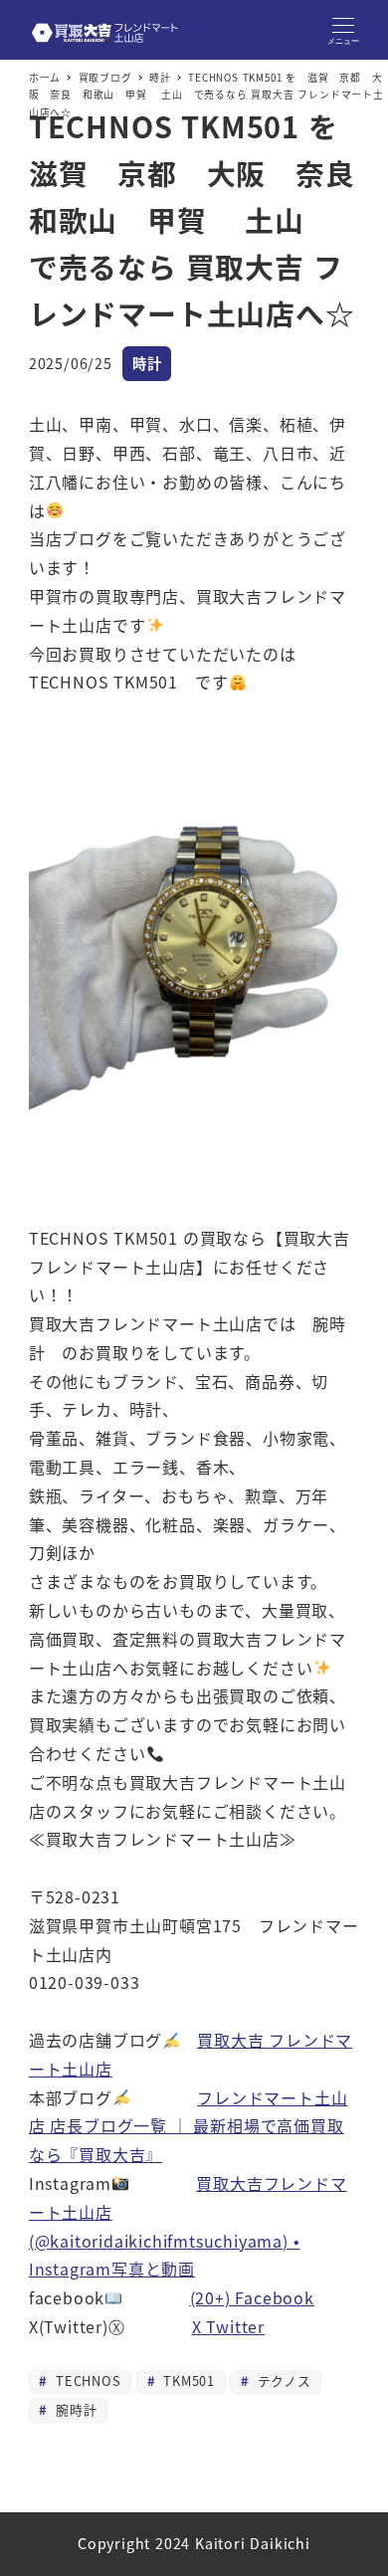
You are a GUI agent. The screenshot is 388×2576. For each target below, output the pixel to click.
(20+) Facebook (252, 2297)
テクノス (282, 2380)
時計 (147, 363)
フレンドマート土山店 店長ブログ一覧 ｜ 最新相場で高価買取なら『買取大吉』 (189, 2126)
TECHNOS (86, 2380)
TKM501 (187, 2380)
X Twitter (228, 2326)
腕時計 (74, 2409)
